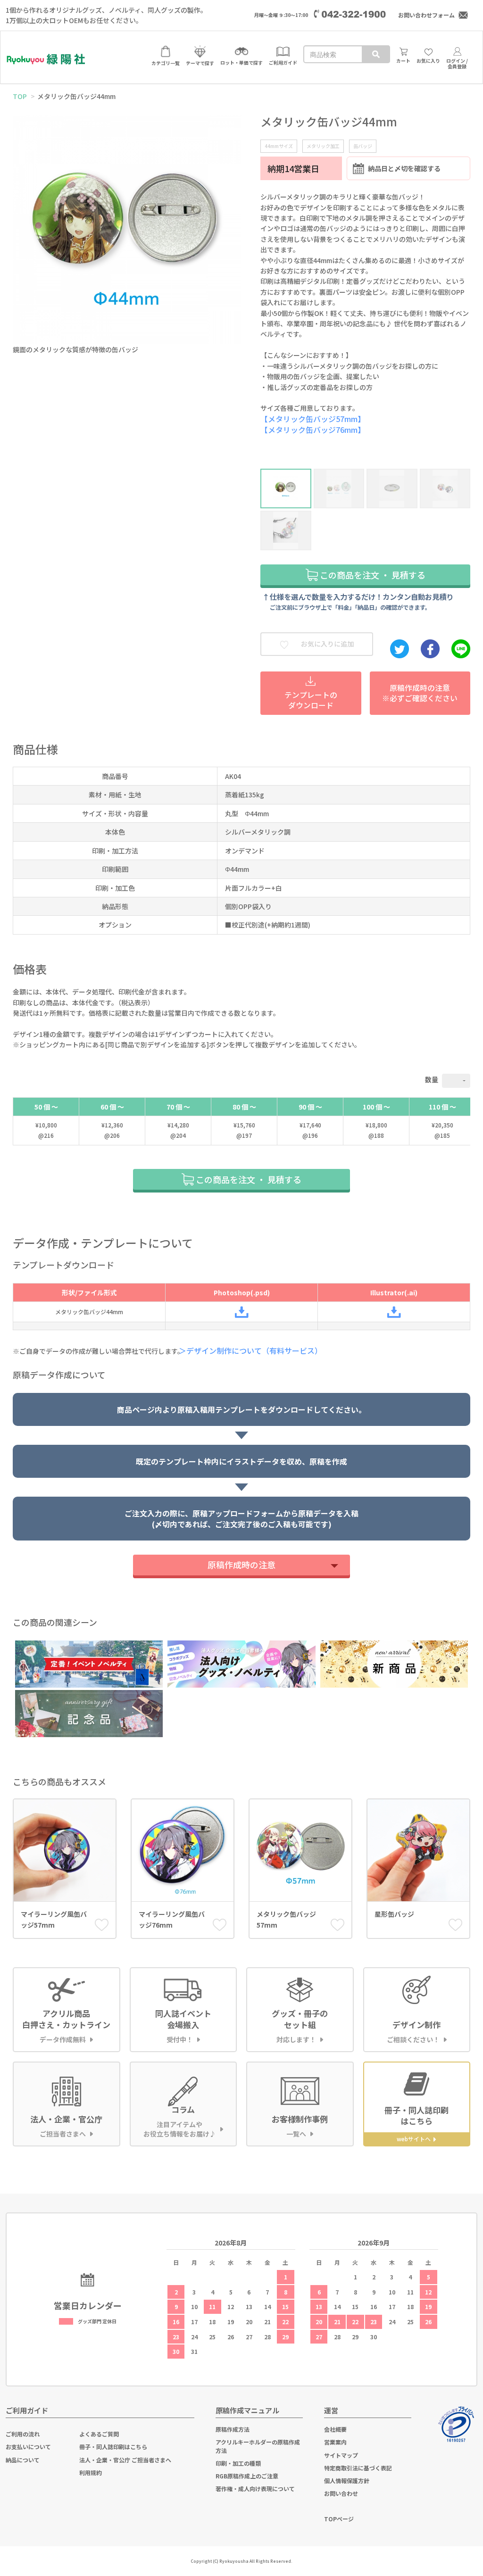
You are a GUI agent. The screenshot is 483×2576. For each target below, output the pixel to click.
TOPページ (339, 2519)
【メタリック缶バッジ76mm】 (313, 430)
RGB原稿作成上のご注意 (247, 2476)
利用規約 (91, 2472)
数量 (432, 1079)
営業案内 (335, 2442)
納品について (23, 2460)
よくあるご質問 (99, 2434)
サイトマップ (341, 2455)
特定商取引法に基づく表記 (358, 2468)
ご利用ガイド (27, 2410)
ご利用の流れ (23, 2434)
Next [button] (233, 225)
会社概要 (335, 2429)
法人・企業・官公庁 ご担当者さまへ (125, 2460)
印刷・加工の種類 (238, 2463)
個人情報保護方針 (347, 2481)
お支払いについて (28, 2447)
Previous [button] (21, 225)
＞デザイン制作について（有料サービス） (254, 1350)
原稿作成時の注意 (241, 1565)
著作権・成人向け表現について (255, 2489)
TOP (20, 96)
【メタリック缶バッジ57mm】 (313, 419)
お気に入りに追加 (327, 644)
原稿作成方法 (233, 2429)
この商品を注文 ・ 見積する (372, 575)
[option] (127, 237)
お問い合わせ (341, 2493)
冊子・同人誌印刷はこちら (113, 2447)
